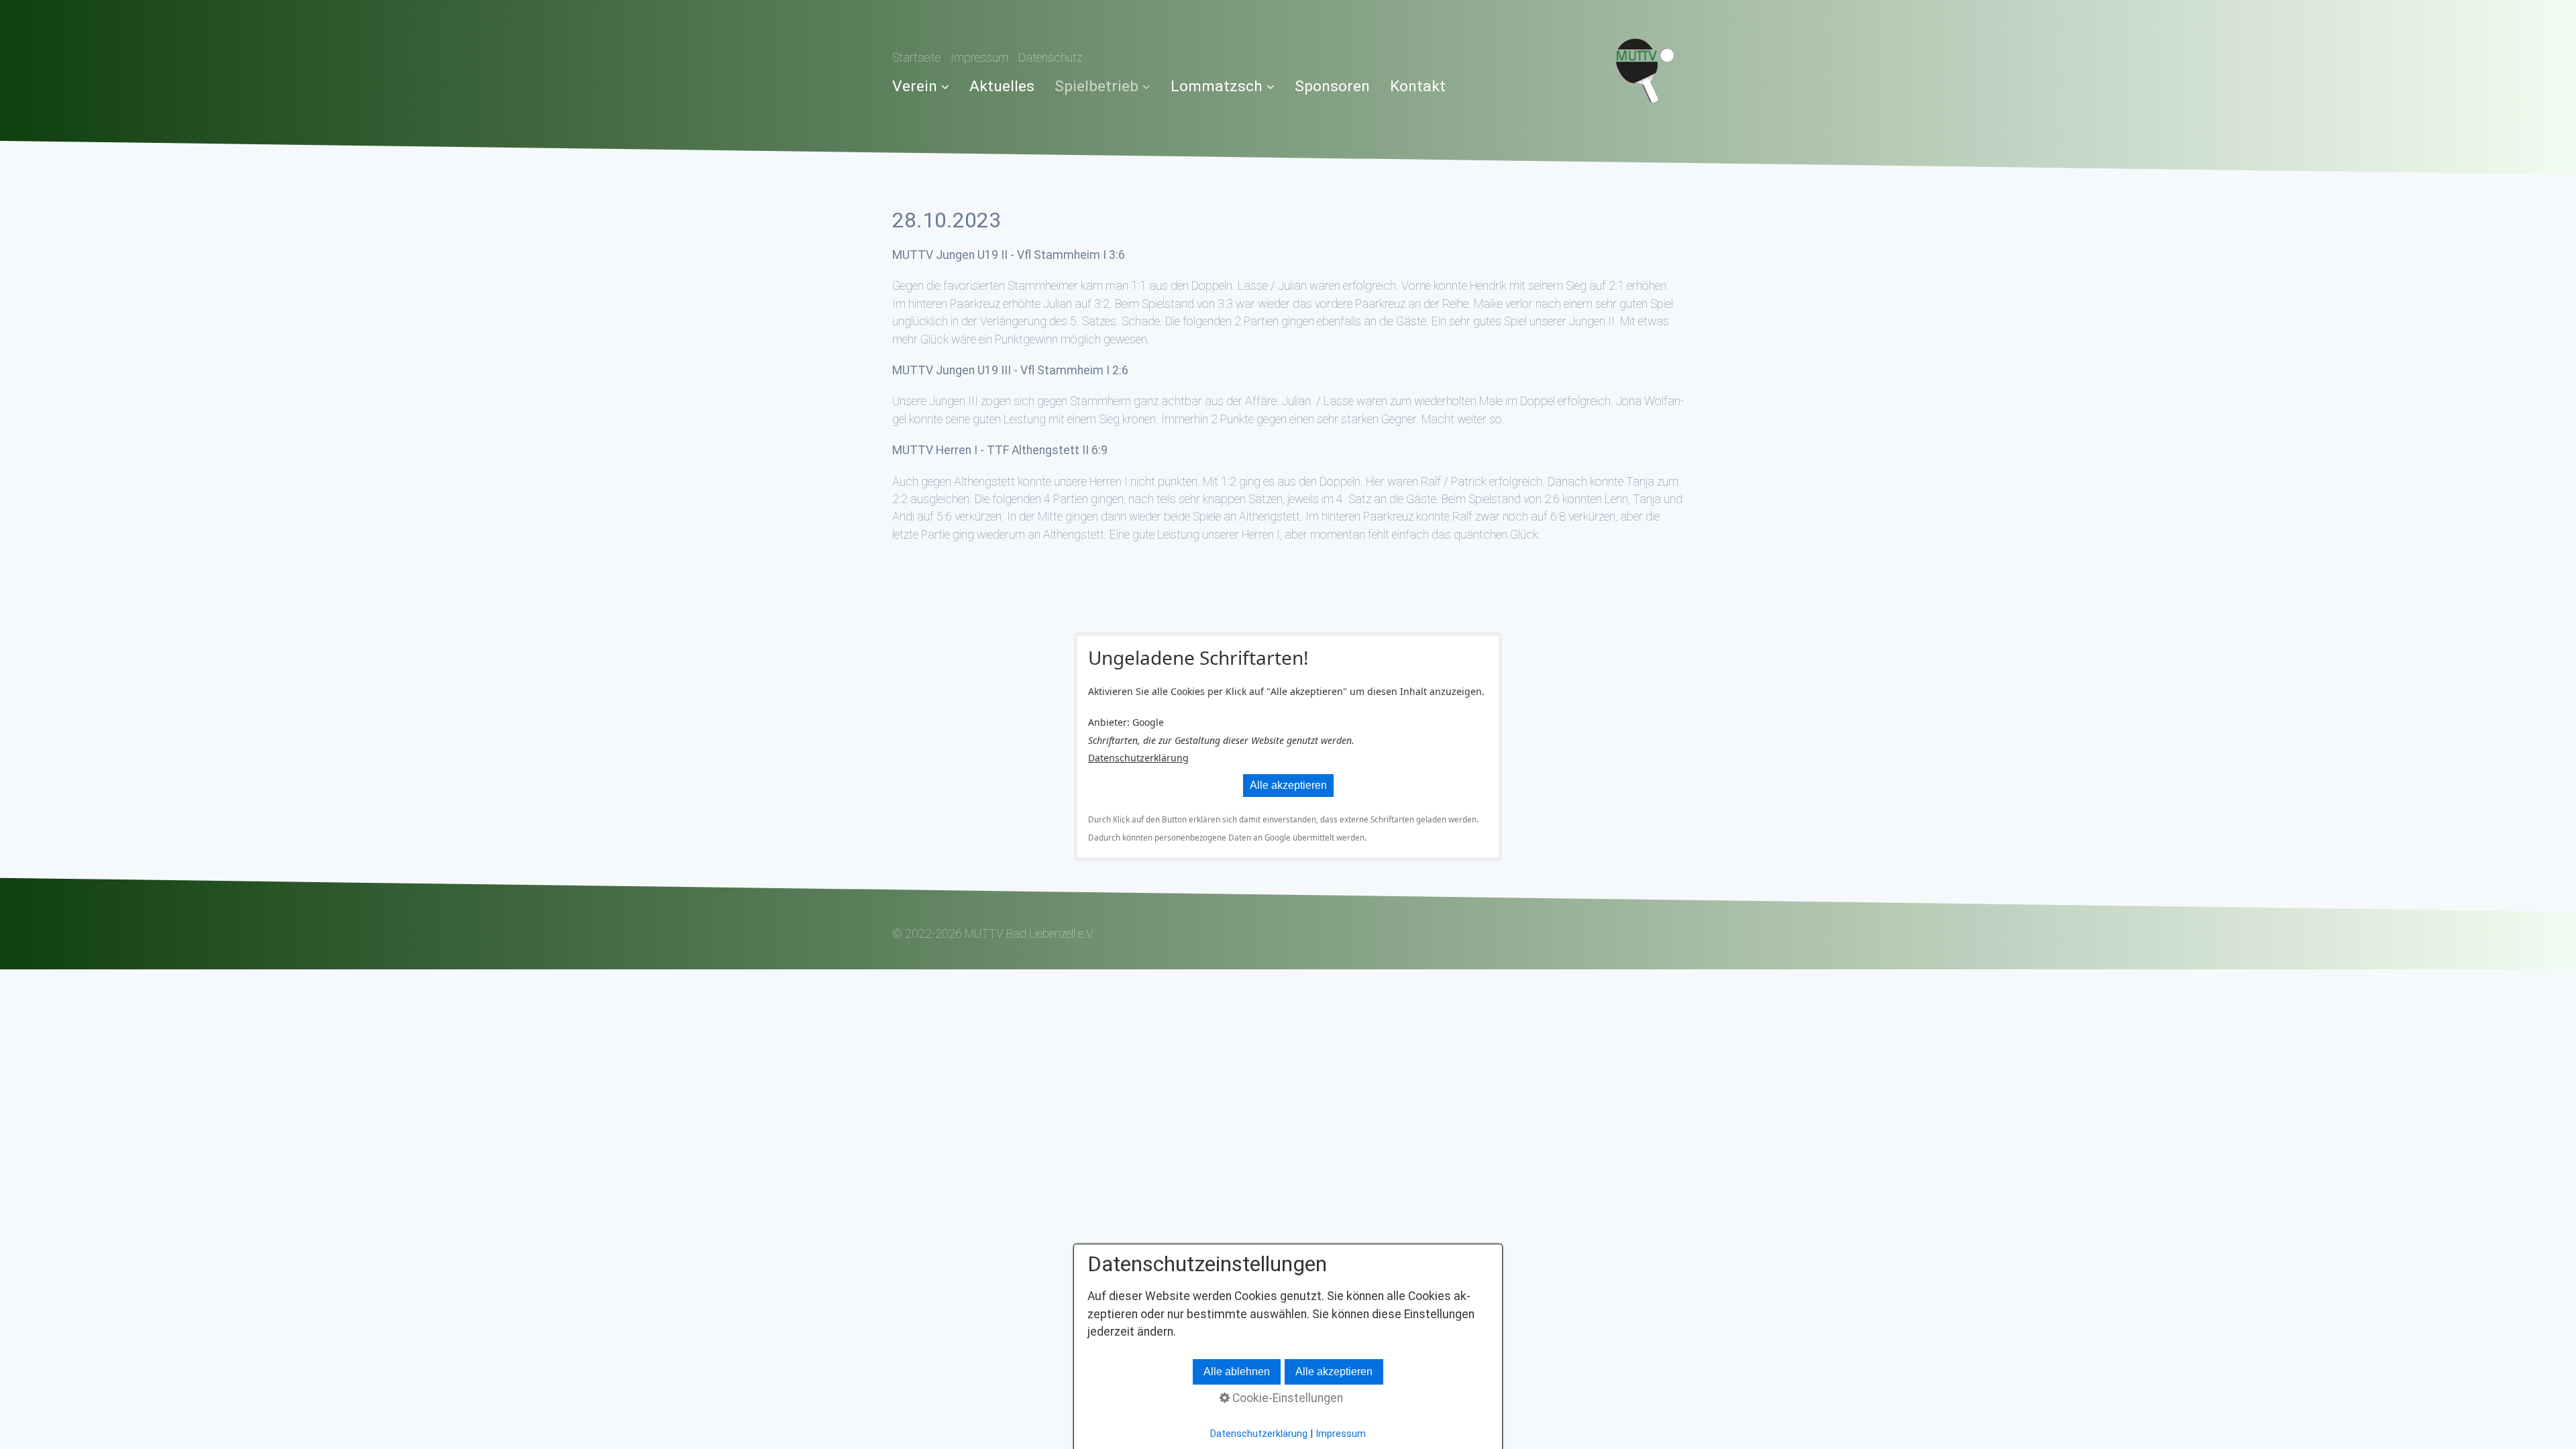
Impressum (979, 58)
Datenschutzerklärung (1138, 758)
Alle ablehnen (1237, 1372)
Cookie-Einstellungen (1286, 1398)
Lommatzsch (1217, 86)
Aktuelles (1002, 86)
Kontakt (1418, 86)
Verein (915, 86)
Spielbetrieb (1096, 86)
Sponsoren (1332, 86)
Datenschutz (1050, 58)
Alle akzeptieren (1288, 785)
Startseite (916, 58)
